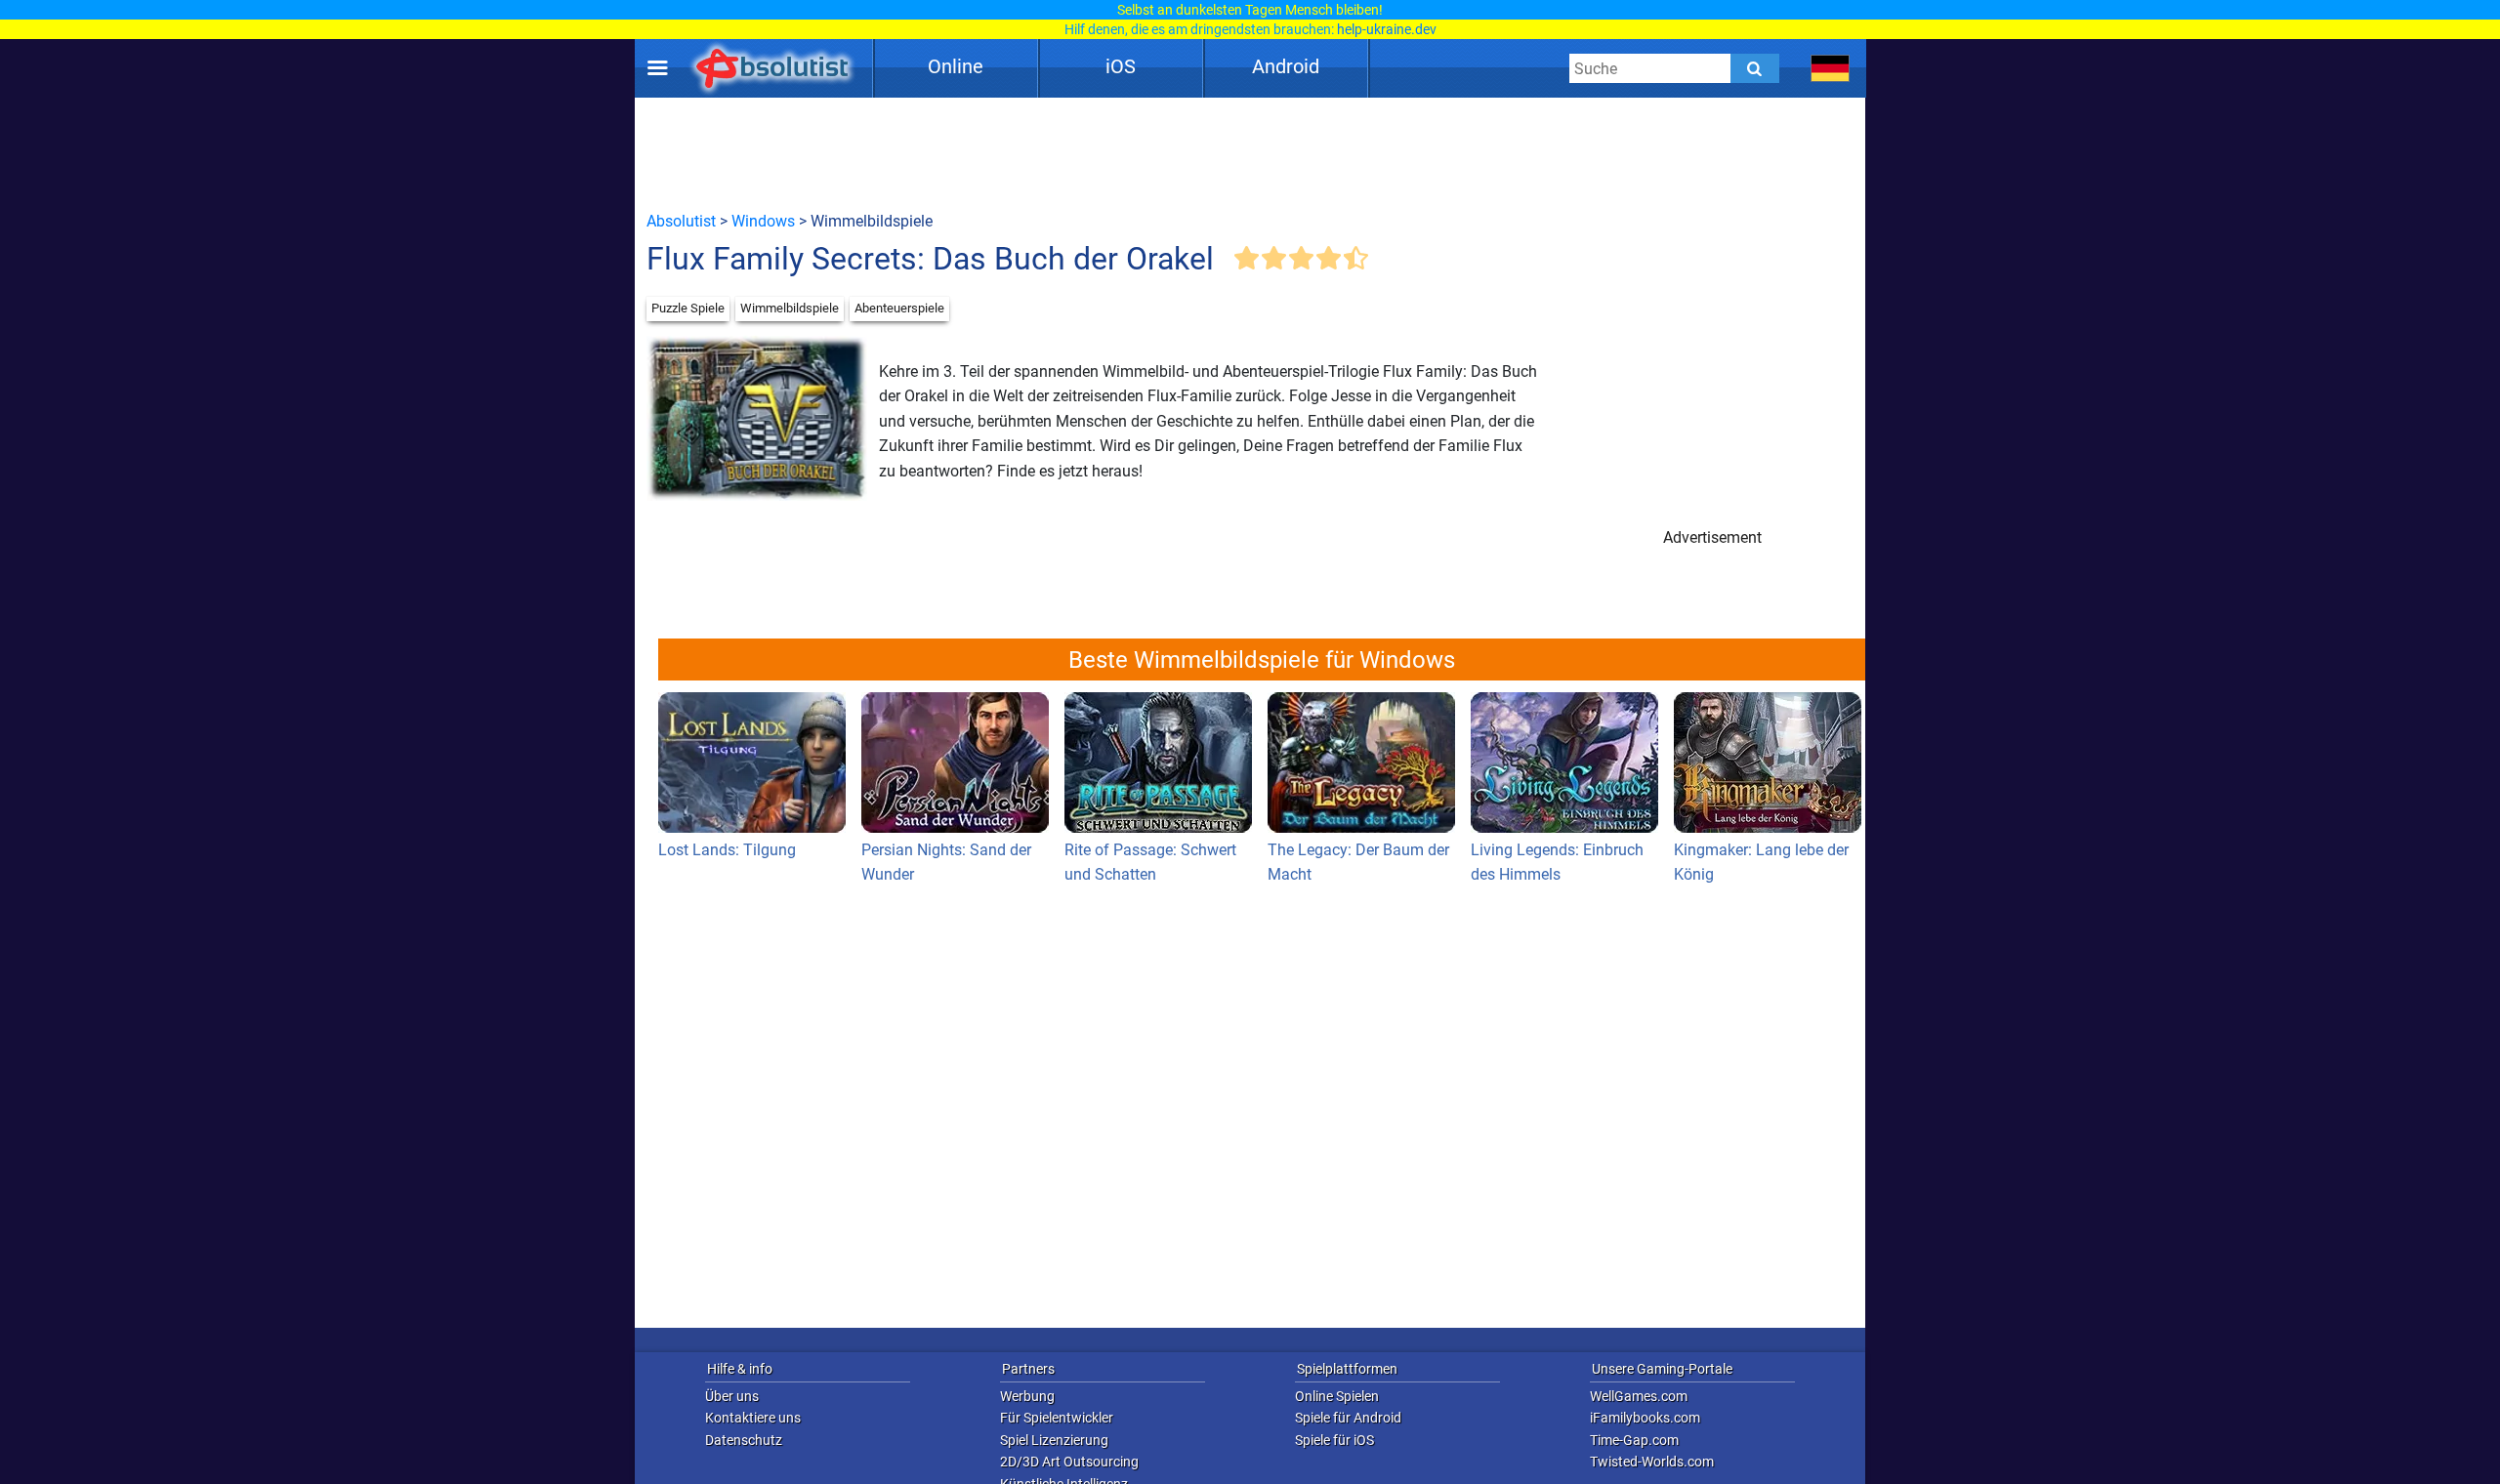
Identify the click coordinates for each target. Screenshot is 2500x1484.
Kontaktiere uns (753, 1418)
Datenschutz (744, 1440)
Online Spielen (1337, 1396)
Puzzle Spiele (688, 308)
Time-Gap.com (1634, 1440)
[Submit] (1755, 68)
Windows (763, 221)
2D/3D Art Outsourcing (1069, 1462)
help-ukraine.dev (1387, 29)
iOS (1121, 66)
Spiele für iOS (1334, 1440)
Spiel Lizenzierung (1054, 1440)
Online (956, 66)
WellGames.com (1639, 1396)
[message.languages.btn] (1831, 68)
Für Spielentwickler (1057, 1418)
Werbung (1027, 1396)
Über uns (732, 1396)
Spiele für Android (1348, 1418)
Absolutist (681, 221)
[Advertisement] (1250, 153)
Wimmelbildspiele (790, 308)
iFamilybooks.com (1645, 1418)
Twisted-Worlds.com (1652, 1462)
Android (1286, 66)
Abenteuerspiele (899, 308)
